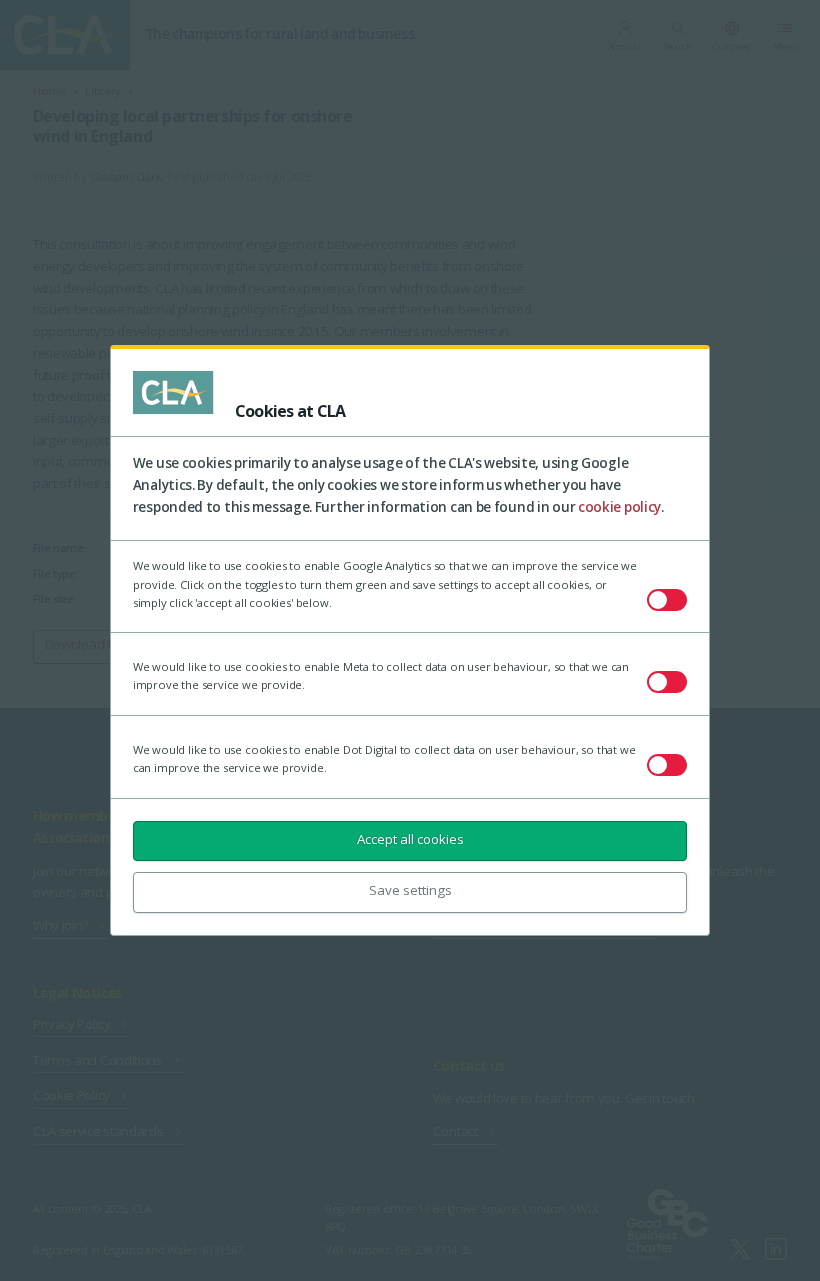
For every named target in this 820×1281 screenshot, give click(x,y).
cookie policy (619, 507)
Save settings (410, 890)
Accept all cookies (410, 839)
